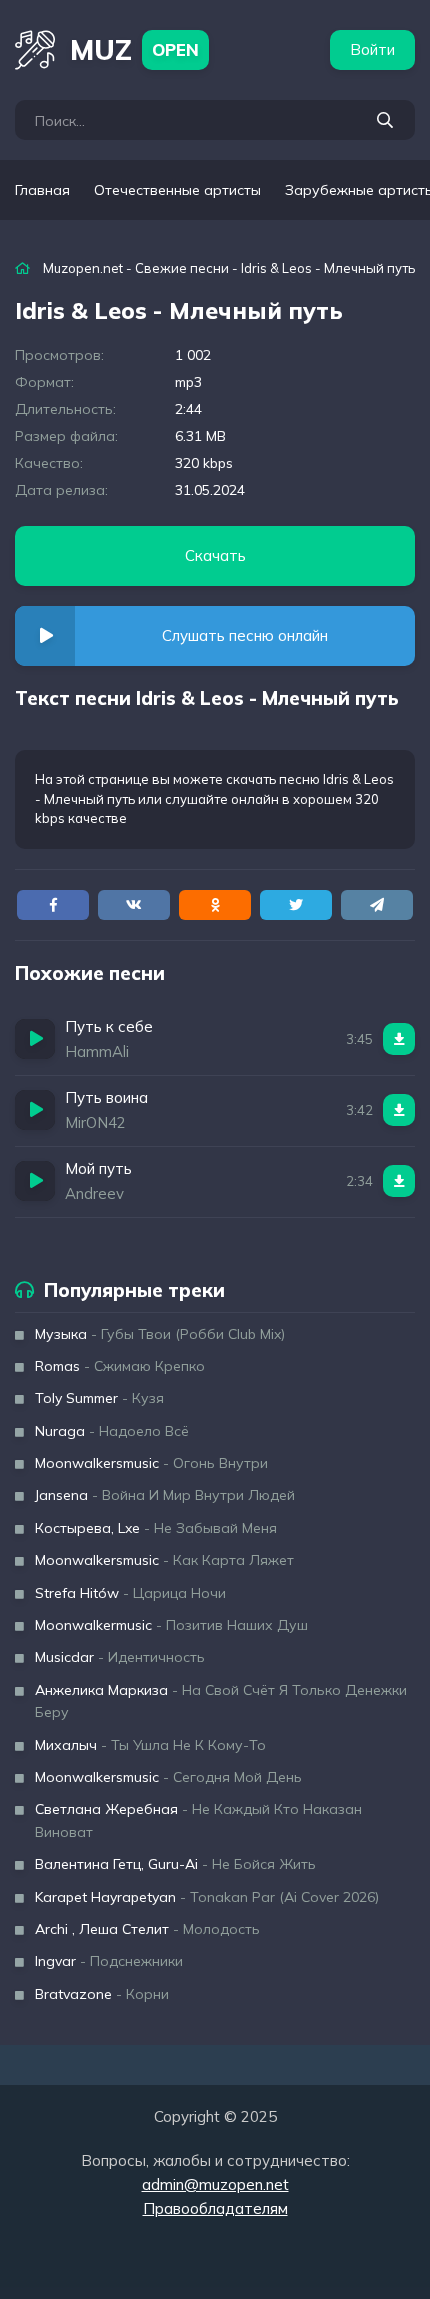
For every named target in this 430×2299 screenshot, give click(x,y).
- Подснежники (109, 1961)
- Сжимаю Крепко (120, 1366)
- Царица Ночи (130, 1593)
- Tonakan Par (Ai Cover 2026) (207, 1897)
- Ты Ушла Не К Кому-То (150, 1745)
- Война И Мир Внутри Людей (165, 1495)
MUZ (134, 49)
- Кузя (99, 1398)
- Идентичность (120, 1657)
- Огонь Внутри (151, 1463)
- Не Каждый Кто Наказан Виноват (198, 1820)
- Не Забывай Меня (156, 1528)
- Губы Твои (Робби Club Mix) (160, 1334)
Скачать (215, 555)
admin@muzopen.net (215, 2184)
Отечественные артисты (177, 190)
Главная (42, 190)
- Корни (102, 1994)
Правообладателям (215, 2208)
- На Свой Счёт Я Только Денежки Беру (221, 1701)
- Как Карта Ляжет (164, 1560)
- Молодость (147, 1929)
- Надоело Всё (112, 1431)
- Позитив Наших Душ (171, 1625)
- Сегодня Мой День (168, 1777)
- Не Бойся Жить (175, 1864)
